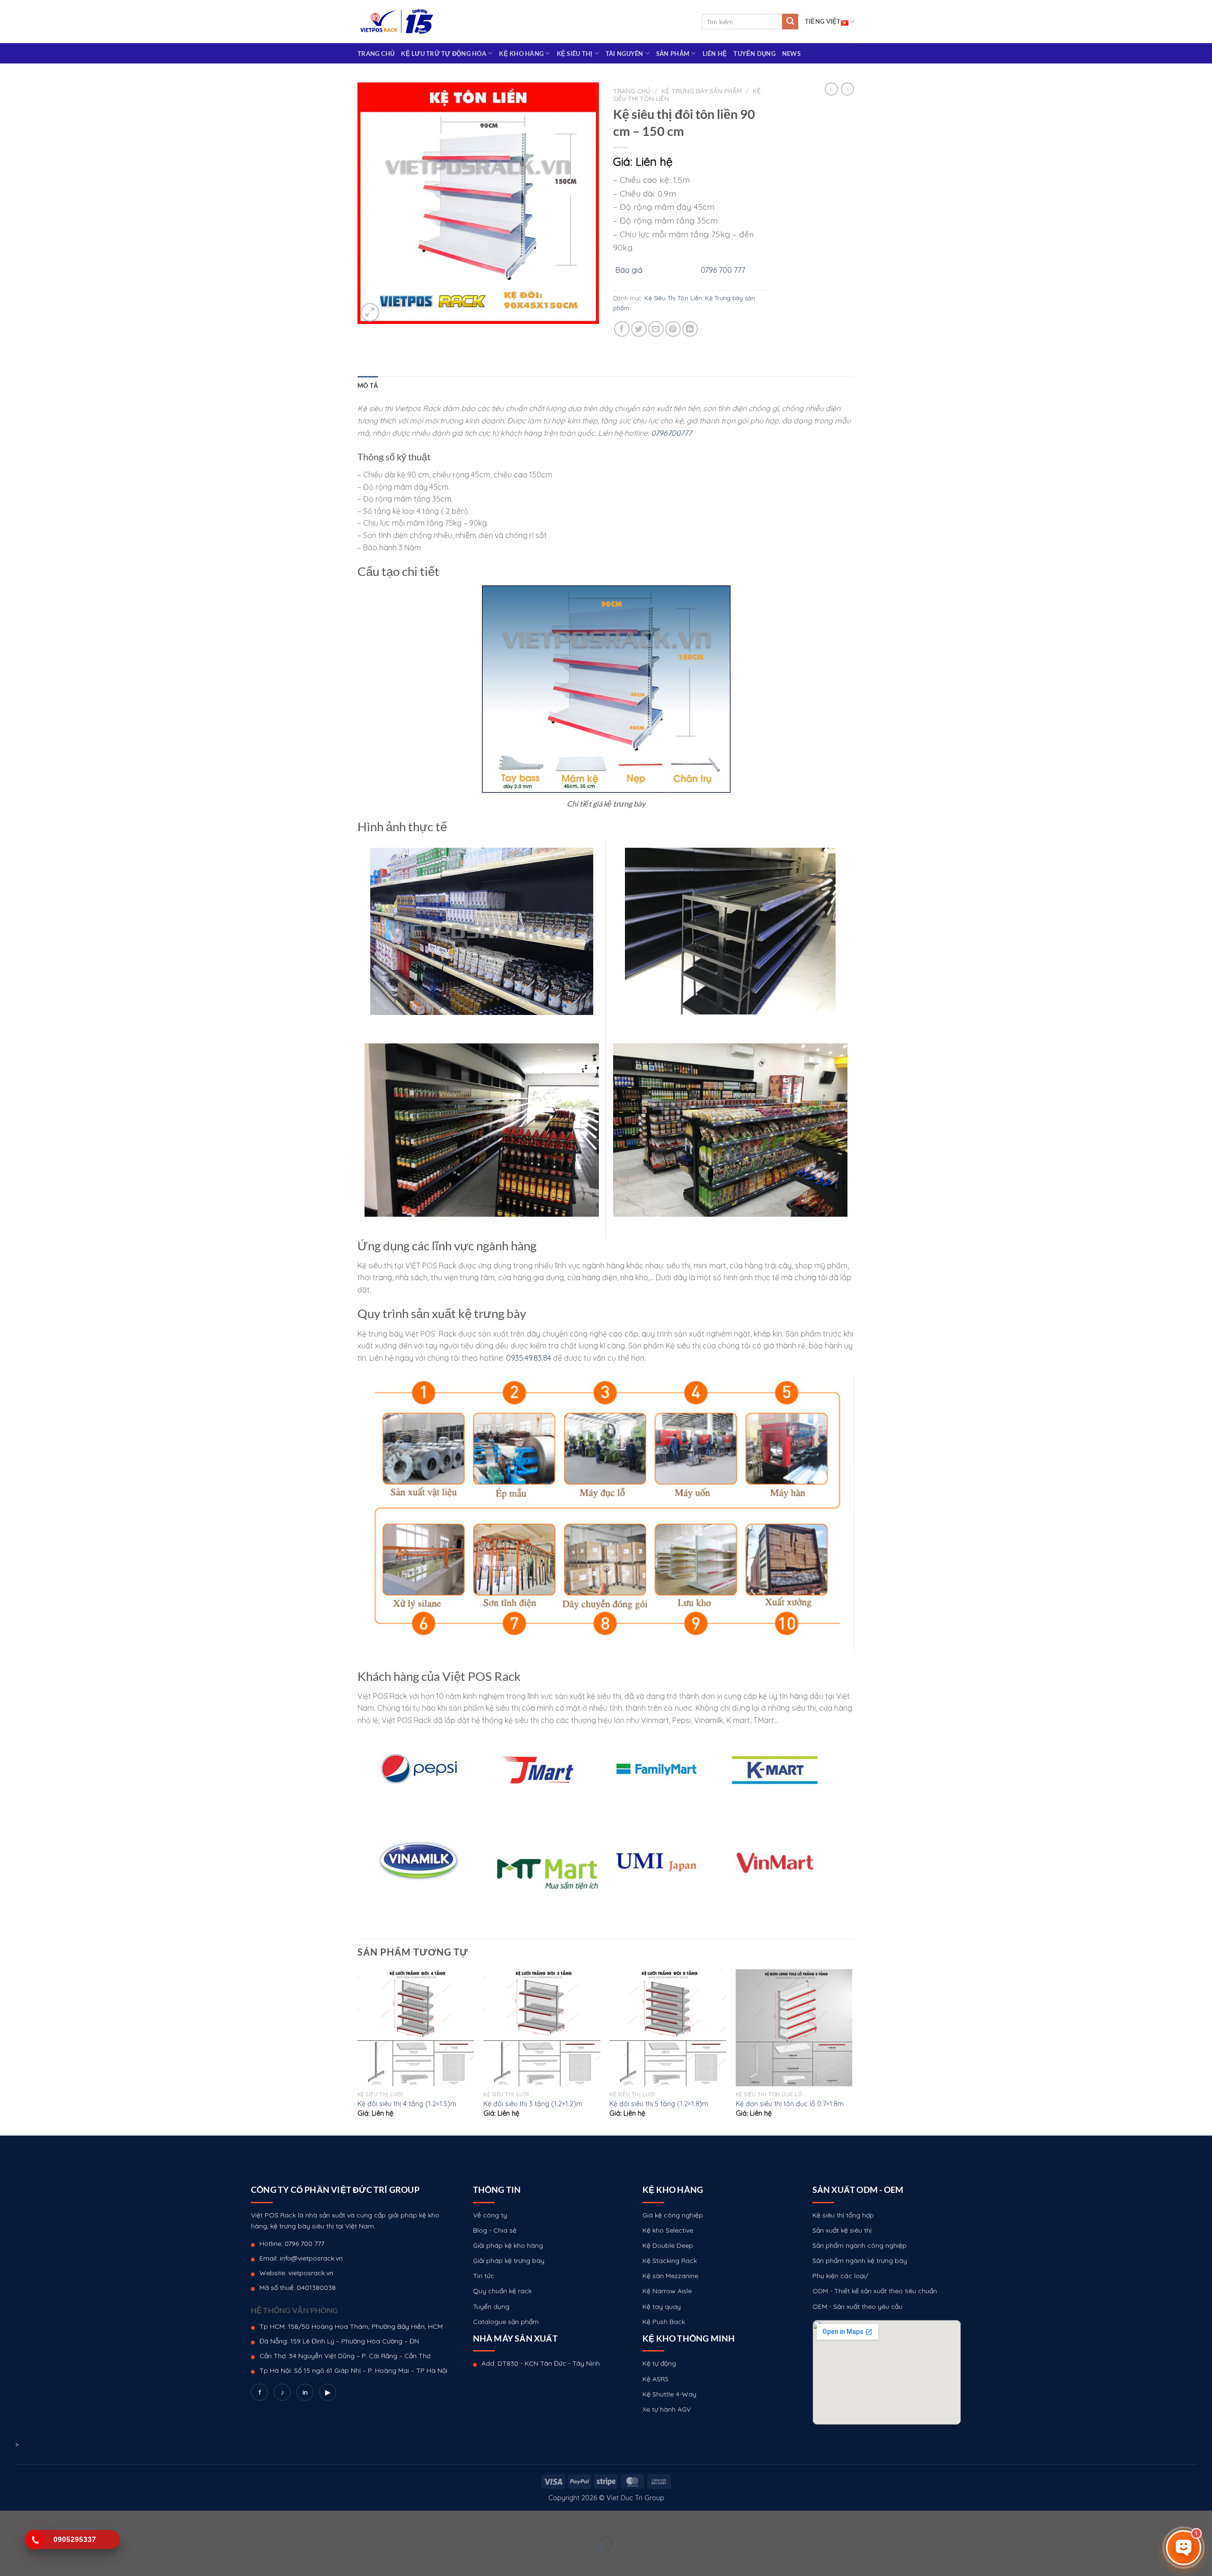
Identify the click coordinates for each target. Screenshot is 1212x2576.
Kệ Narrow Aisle (667, 2291)
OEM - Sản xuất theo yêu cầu (857, 2307)
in (305, 2392)
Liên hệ (715, 54)
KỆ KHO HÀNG (521, 54)
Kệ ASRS (655, 2379)
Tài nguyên (624, 54)
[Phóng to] (370, 312)
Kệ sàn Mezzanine (670, 2276)
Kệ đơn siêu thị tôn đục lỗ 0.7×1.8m (790, 2104)
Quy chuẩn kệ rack (502, 2291)
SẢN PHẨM (673, 54)
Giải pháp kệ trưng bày (509, 2261)
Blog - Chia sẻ (495, 2230)
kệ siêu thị (575, 54)
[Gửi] (790, 22)
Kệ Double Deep (668, 2245)
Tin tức (484, 2276)
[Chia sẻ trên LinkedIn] (690, 329)
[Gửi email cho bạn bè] (656, 329)
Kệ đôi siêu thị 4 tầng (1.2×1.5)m (407, 2104)
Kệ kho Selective (668, 2230)
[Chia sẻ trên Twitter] (639, 329)
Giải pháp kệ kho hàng (508, 2245)
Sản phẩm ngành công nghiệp (860, 2245)
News (791, 54)
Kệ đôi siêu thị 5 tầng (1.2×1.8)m (659, 2104)
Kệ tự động (659, 2363)
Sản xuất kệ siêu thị (842, 2230)
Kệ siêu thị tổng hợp (843, 2215)
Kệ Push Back (664, 2322)
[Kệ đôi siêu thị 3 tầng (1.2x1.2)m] (542, 2028)
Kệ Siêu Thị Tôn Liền (673, 298)
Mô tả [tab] (368, 386)
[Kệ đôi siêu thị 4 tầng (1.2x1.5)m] (416, 2028)
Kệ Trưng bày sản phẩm (702, 91)
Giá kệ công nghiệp (673, 2215)
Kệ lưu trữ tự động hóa (444, 54)
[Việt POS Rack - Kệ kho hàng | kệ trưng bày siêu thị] (397, 22)
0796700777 (671, 433)
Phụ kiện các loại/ (840, 2276)
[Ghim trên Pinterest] (673, 329)
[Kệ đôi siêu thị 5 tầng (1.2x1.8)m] (668, 2028)
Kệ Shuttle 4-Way (669, 2394)
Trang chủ (376, 54)
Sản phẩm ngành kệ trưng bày (860, 2261)
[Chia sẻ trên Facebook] (622, 329)
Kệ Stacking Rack (670, 2261)
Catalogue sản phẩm (506, 2322)
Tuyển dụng (754, 54)
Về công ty (490, 2215)
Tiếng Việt (823, 21)
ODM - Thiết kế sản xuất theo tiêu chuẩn (875, 2291)
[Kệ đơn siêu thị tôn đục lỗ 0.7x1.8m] (794, 2028)
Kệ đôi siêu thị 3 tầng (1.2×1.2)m (533, 2104)
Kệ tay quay (662, 2307)
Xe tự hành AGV (667, 2409)
